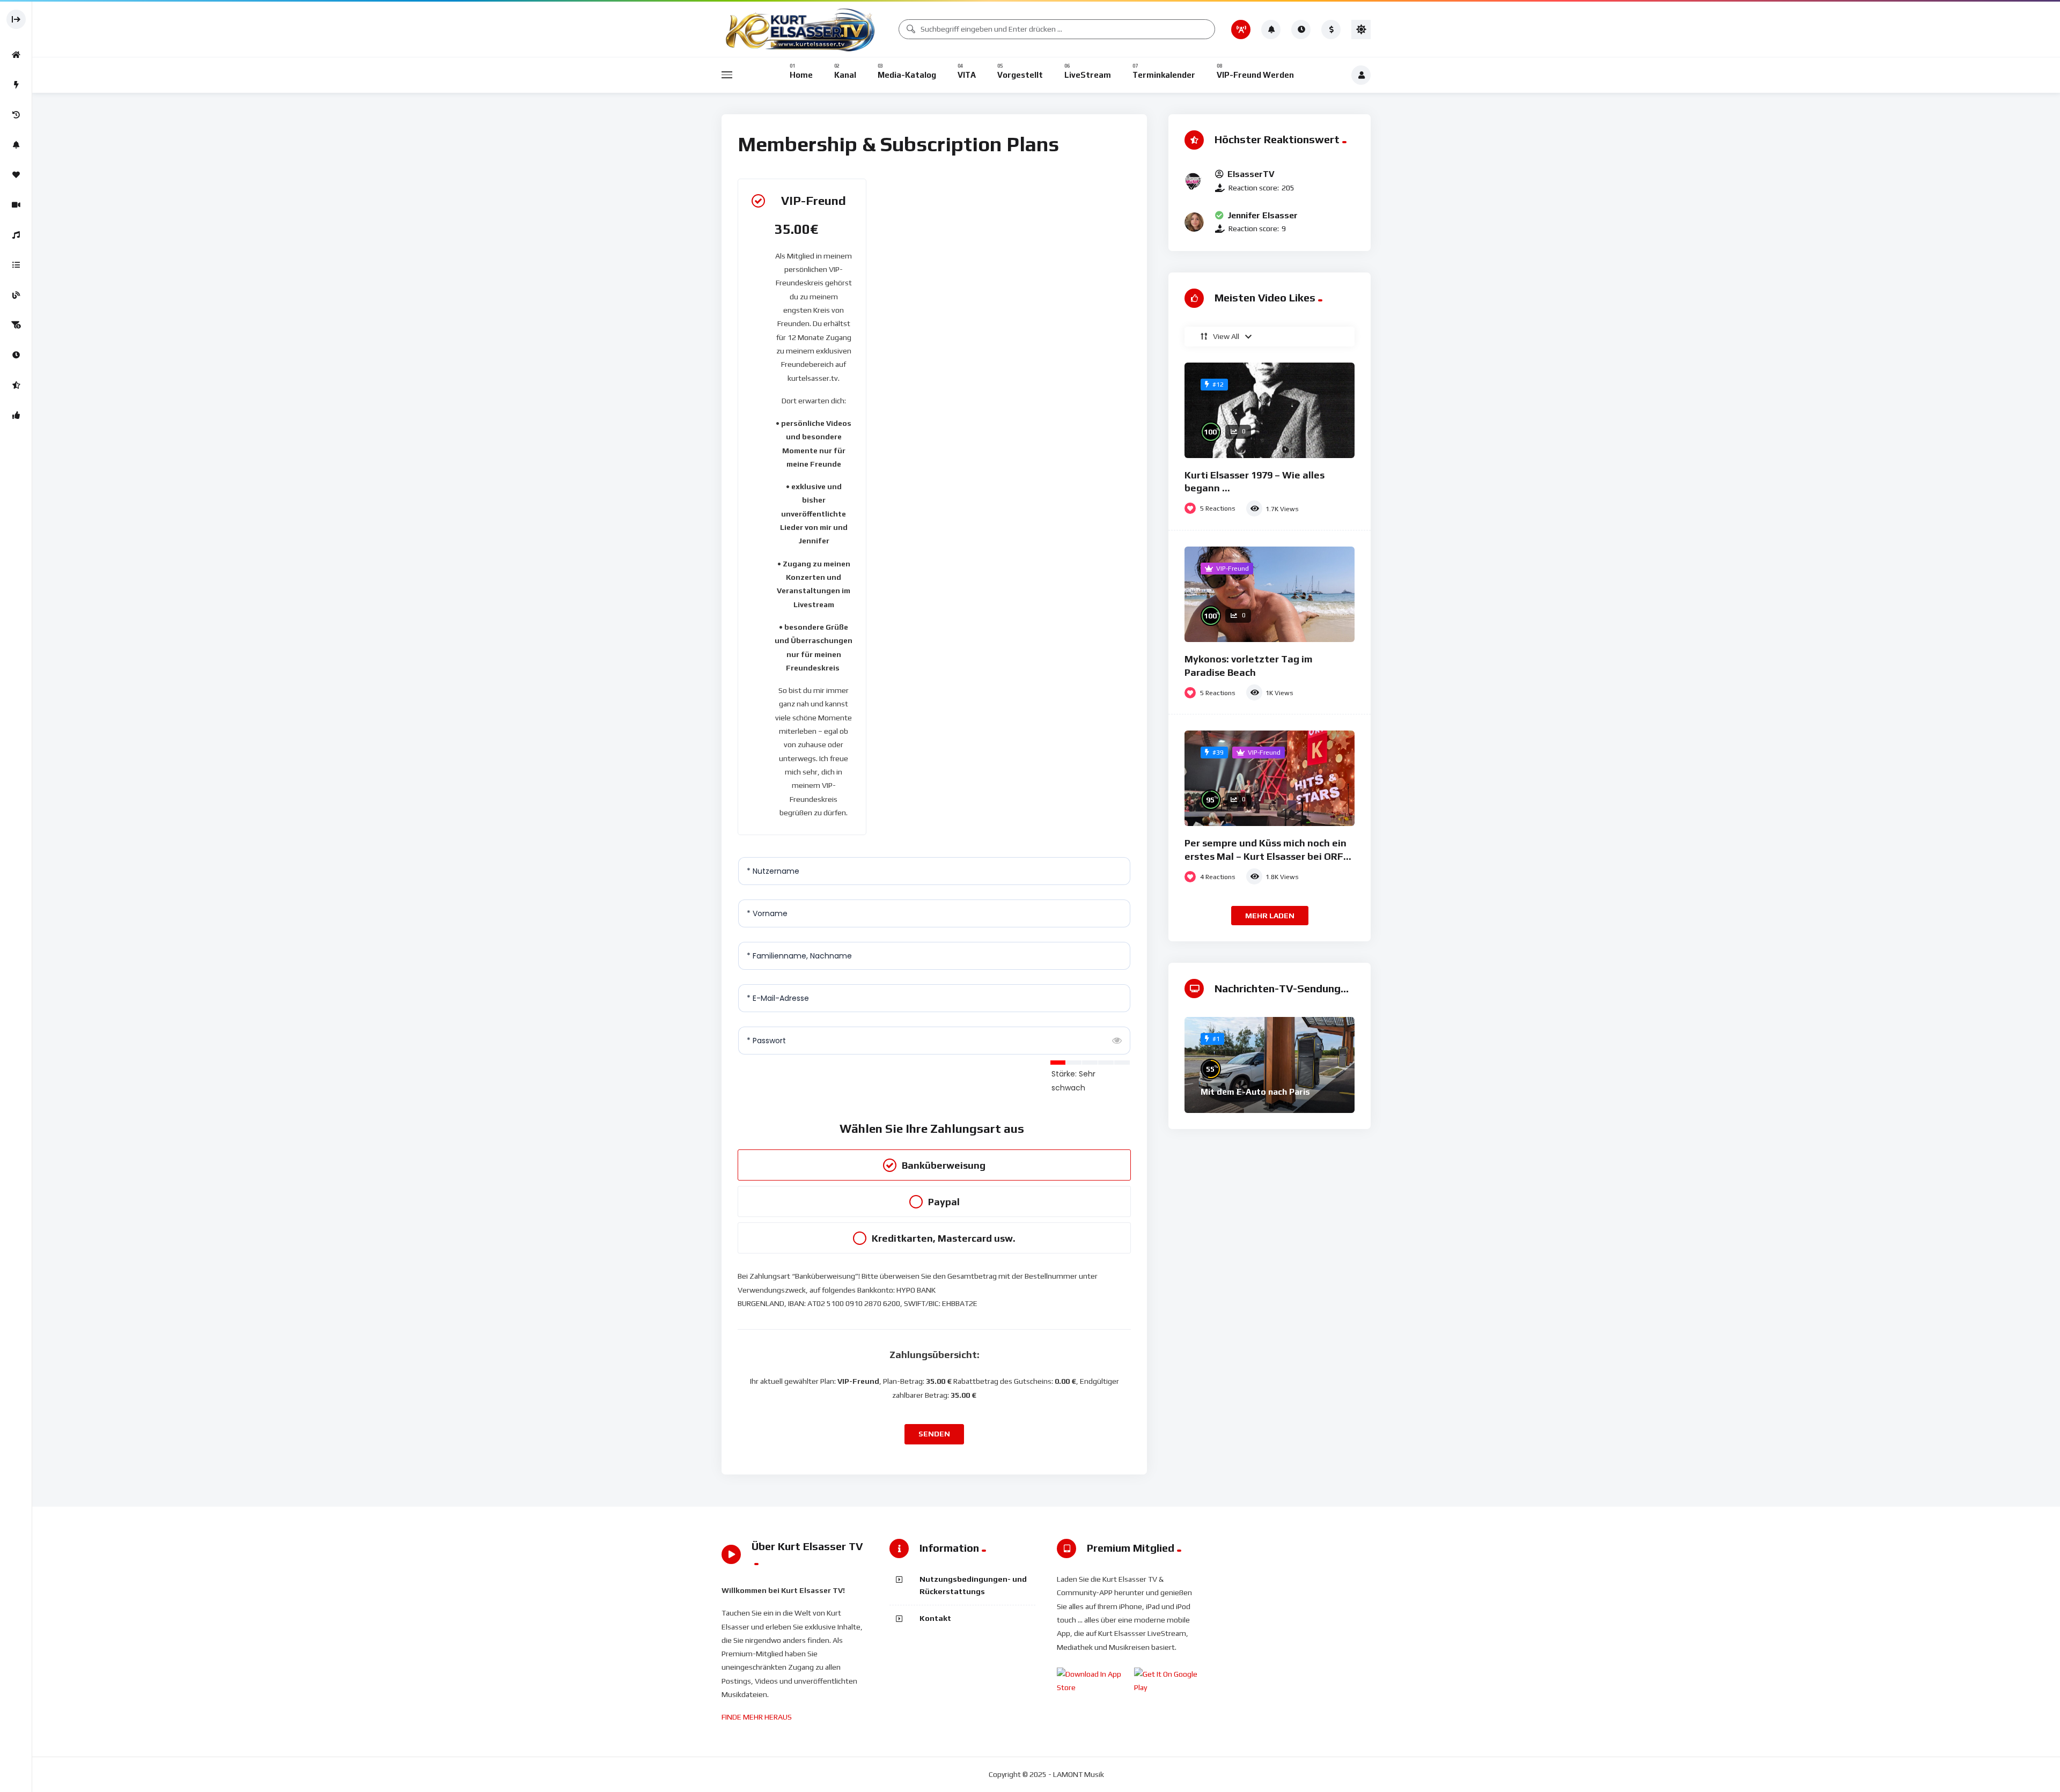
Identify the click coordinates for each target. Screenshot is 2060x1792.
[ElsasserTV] (1194, 181)
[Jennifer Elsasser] (1194, 222)
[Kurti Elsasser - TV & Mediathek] (802, 29)
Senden (934, 1434)
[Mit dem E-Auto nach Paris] (1270, 1065)
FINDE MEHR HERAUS (757, 1717)
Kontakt (935, 1618)
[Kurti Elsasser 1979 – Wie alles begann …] (1270, 410)
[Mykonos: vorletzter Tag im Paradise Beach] (1270, 594)
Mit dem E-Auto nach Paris (1255, 1092)
